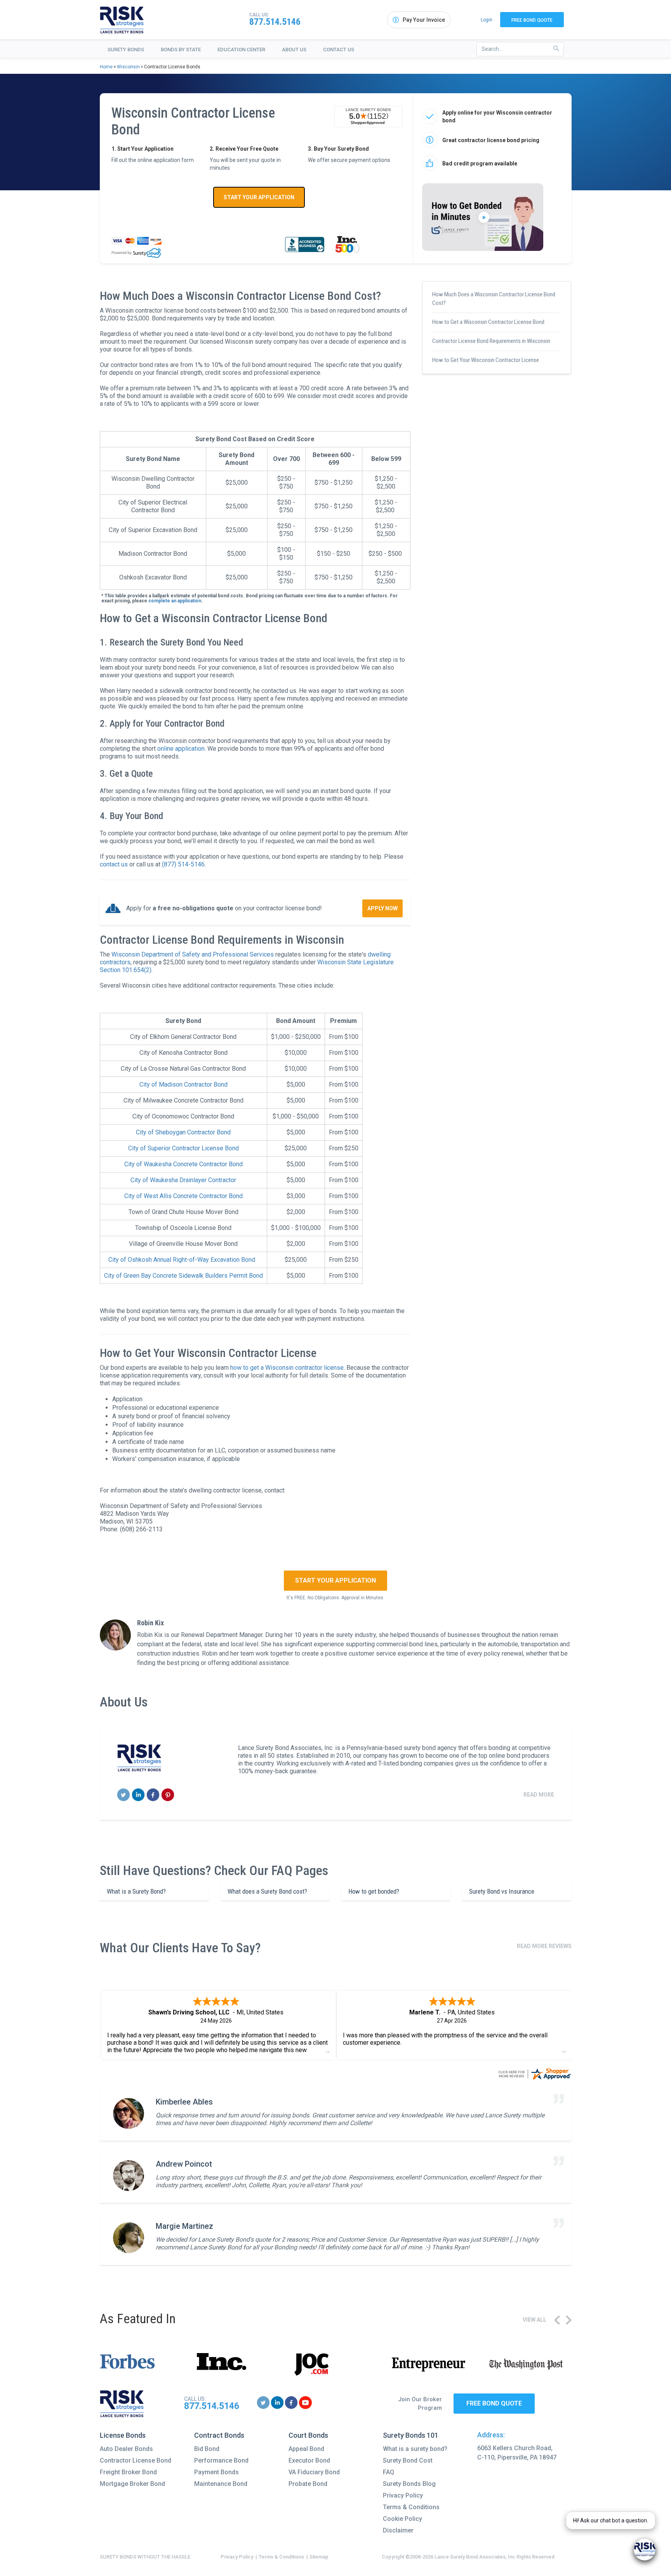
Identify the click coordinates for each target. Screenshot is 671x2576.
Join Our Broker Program (420, 2404)
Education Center (241, 50)
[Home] (122, 20)
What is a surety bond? (415, 2449)
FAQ (389, 2472)
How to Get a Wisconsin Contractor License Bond (488, 322)
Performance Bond (221, 2460)
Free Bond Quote (532, 20)
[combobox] (520, 49)
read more (539, 1795)
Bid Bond (207, 2449)
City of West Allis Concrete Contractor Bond (183, 1196)
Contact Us (339, 50)
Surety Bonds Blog (409, 2484)
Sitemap (319, 2557)
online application (181, 749)
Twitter (124, 1795)
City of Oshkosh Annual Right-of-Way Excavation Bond (182, 1260)
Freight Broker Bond (128, 2472)
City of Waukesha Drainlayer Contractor (183, 1180)
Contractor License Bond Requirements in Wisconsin (491, 341)
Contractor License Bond (136, 2460)
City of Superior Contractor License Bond (183, 1148)
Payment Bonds (216, 2472)
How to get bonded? (374, 1891)
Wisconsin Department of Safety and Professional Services (193, 954)
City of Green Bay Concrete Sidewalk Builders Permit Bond (183, 1276)
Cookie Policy (402, 2519)
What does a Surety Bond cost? (267, 1891)
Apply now (382, 908)
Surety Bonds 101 (411, 2435)
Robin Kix (150, 1623)
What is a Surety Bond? (136, 1891)
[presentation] (557, 2320)
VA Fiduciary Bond (314, 2472)
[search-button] (556, 49)
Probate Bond (308, 2484)
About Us (294, 50)
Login (487, 20)
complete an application (175, 601)
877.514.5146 (275, 22)
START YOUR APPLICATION (259, 197)
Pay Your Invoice (424, 20)
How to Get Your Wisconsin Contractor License (486, 360)
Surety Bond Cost (408, 2460)
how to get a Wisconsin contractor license (287, 1368)
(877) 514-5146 (183, 864)
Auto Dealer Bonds (126, 2449)
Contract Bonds (219, 2435)
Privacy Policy (403, 2495)
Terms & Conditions (411, 2507)
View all (535, 2320)
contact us (114, 864)
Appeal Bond (306, 2449)
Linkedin (138, 1795)
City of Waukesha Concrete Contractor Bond (183, 1164)
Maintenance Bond (221, 2484)
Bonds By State (181, 50)
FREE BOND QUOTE (494, 2403)
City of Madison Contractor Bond (183, 1084)
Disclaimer (398, 2530)
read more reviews (544, 1946)
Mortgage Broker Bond (132, 2484)
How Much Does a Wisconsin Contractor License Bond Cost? (494, 299)
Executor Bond (309, 2460)
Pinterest (168, 1795)
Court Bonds (308, 2435)
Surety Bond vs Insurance (502, 1891)
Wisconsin (128, 67)
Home (106, 67)
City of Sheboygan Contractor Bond (183, 1132)
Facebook (153, 1795)
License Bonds (123, 2435)
